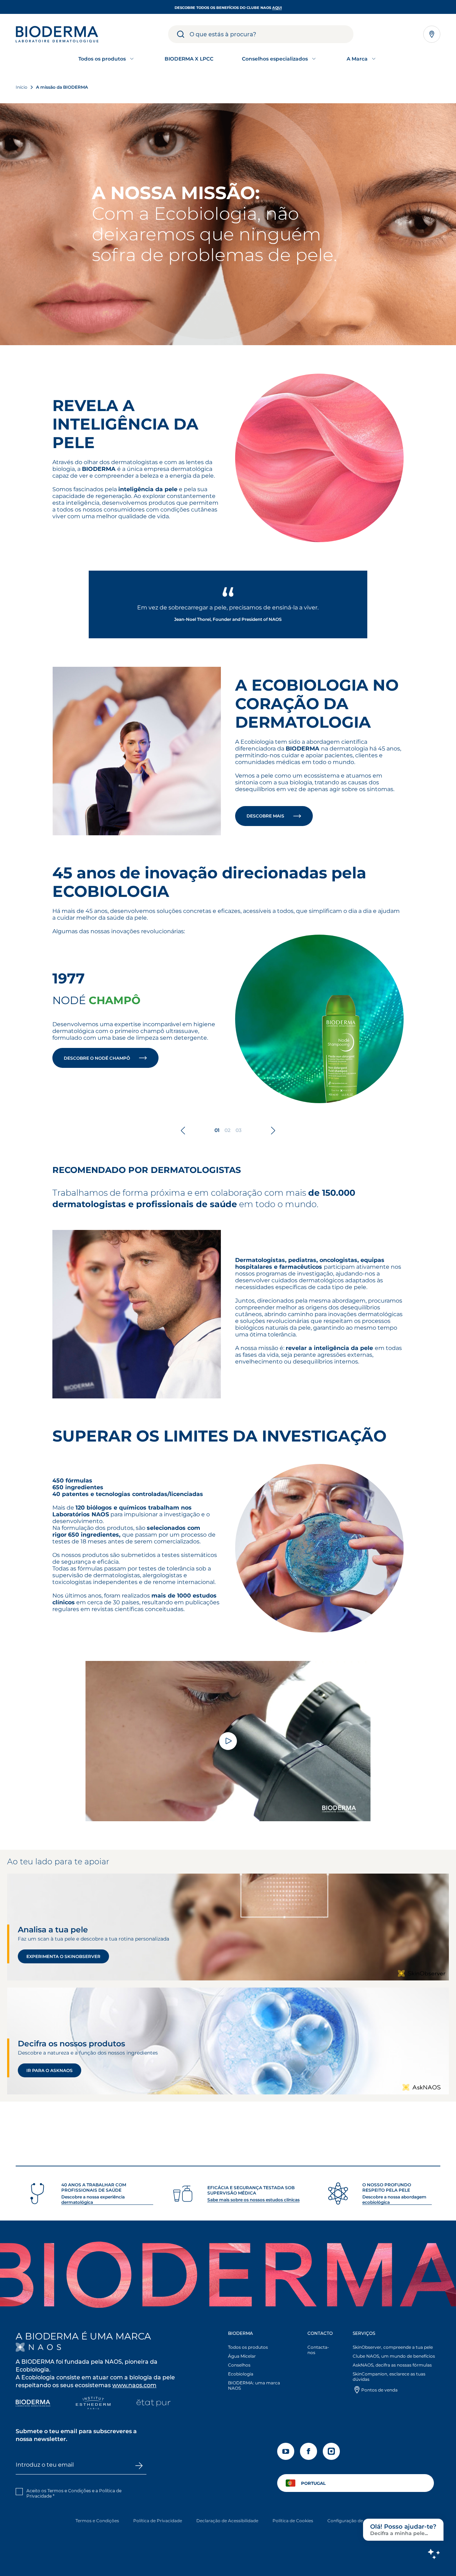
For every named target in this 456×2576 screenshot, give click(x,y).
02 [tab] (227, 1130)
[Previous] (183, 1131)
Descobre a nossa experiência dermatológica (93, 2200)
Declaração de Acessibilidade (227, 2521)
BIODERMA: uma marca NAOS (254, 2385)
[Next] (273, 1131)
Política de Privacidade (158, 2521)
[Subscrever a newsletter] (139, 2466)
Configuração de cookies (354, 2521)
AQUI (277, 8)
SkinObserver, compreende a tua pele (393, 2347)
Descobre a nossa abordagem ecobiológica (394, 2200)
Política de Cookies (293, 2521)
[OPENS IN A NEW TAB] (38, 2347)
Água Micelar (242, 2356)
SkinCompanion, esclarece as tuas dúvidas (389, 2377)
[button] (260, 2362)
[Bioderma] (33, 2404)
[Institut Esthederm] (93, 2404)
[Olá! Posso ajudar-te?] (434, 2554)
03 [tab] (239, 1130)
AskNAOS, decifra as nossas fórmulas (392, 2365)
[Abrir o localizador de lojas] (432, 34)
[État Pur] (153, 2404)
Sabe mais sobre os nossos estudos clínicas (253, 2200)
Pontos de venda (379, 2390)
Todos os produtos (248, 2347)
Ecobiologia (241, 2374)
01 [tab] (217, 1130)
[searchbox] (271, 34)
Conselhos (239, 2365)
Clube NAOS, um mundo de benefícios (394, 2356)
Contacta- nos (318, 2350)
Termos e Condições (97, 2521)
